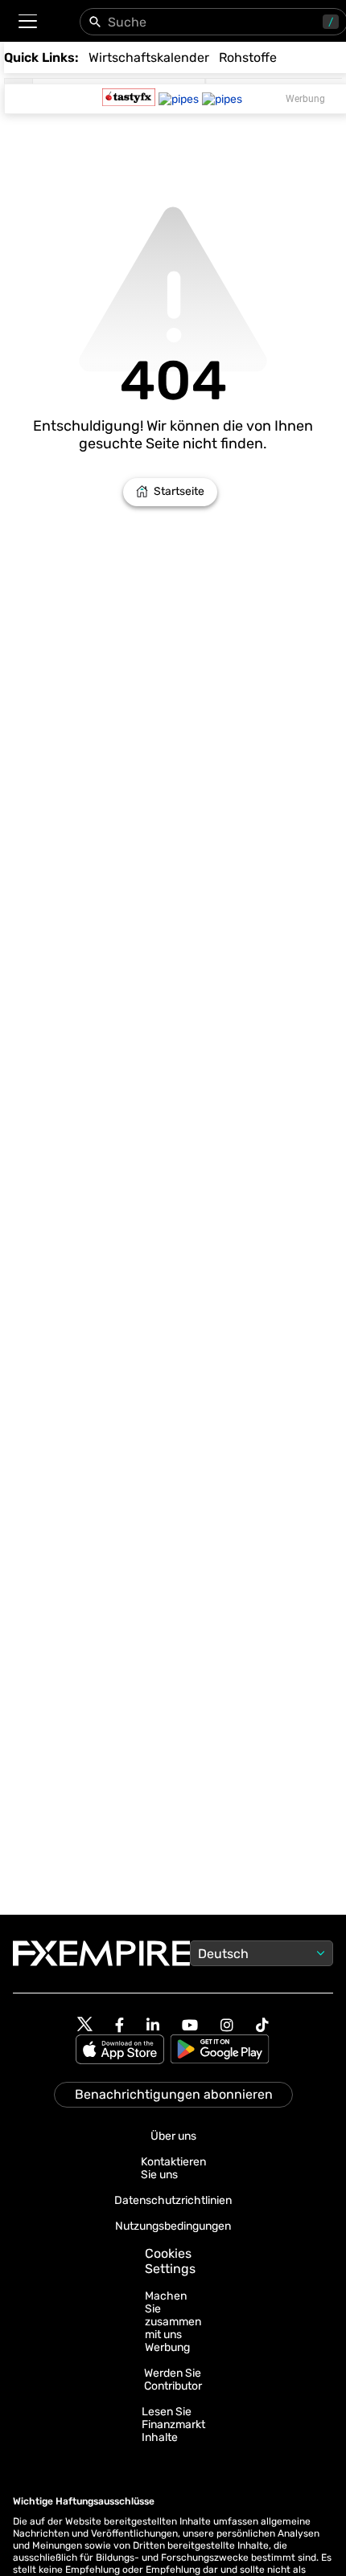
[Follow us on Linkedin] (153, 2025)
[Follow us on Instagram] (227, 2025)
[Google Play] (220, 2051)
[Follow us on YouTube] (190, 2025)
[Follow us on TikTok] (262, 2025)
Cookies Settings (170, 2261)
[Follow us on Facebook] (119, 2025)
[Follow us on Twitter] (85, 2025)
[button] (27, 21)
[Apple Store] (122, 2051)
